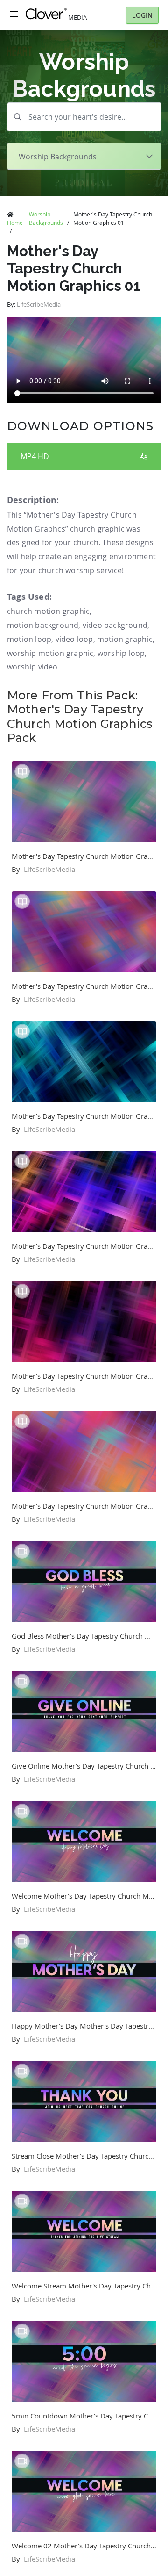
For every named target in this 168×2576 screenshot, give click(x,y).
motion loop (29, 639)
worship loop (121, 653)
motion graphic (125, 639)
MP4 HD (35, 456)
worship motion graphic (50, 653)
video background (115, 625)
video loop (74, 639)
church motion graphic (48, 611)
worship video (32, 667)
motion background (43, 625)
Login (142, 15)
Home (15, 223)
